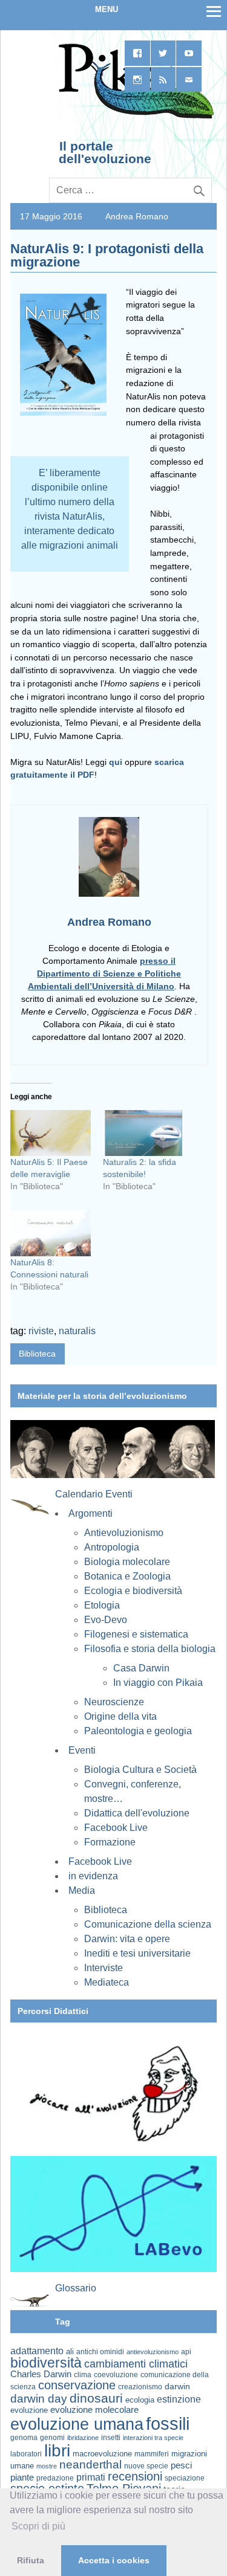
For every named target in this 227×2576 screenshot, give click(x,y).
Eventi (82, 1750)
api (186, 2352)
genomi (52, 2438)
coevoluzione (116, 2375)
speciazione (185, 2478)
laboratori (26, 2454)
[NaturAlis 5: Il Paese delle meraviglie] (51, 1133)
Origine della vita (120, 1716)
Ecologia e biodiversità (133, 1591)
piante (22, 2478)
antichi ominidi (100, 2352)
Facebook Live (116, 1828)
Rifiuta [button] (31, 2560)
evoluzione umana (77, 2424)
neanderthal (90, 2465)
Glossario (76, 2288)
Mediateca (107, 1982)
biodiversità (46, 2363)
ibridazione (83, 2438)
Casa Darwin (141, 1668)
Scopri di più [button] (38, 2526)
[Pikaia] (134, 117)
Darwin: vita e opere (127, 1939)
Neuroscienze (114, 1702)
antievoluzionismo (153, 2352)
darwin (177, 2386)
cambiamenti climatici (136, 2364)
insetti (111, 2438)
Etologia (102, 1605)
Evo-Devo (106, 1620)
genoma (24, 2437)
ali (70, 2352)
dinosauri (96, 2398)
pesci (181, 2465)
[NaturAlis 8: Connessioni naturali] (51, 1233)
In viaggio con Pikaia (158, 1683)
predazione (55, 2478)
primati (91, 2477)
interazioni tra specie (153, 2438)
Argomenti (90, 1513)
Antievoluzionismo (124, 1533)
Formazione (110, 1842)
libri (57, 2450)
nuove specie (146, 2466)
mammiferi (152, 2454)
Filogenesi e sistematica (136, 1634)
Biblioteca (37, 1354)
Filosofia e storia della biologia (150, 1649)
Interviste (104, 1968)
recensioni (135, 2476)
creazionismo (140, 2387)
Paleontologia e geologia (138, 1731)
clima (83, 2375)
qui (117, 762)
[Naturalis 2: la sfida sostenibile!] (143, 1133)
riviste (41, 1331)
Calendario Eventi (94, 1494)
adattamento (37, 2351)
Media (82, 1890)
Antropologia (112, 1547)
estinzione (179, 2399)
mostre (47, 2466)
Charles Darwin (41, 2374)
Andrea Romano (137, 216)
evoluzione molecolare (94, 2410)
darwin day (39, 2399)
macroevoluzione (102, 2454)
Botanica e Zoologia (127, 1576)
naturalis (77, 1331)
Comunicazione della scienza (148, 1924)
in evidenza (93, 1876)
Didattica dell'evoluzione (137, 1813)
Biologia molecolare (127, 1562)
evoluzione (29, 2410)
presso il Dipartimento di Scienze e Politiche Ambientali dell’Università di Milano (104, 973)
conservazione (77, 2385)
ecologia (140, 2400)
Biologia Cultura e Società (140, 1770)
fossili (168, 2423)
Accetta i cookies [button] (114, 2560)
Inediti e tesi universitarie (137, 1953)
